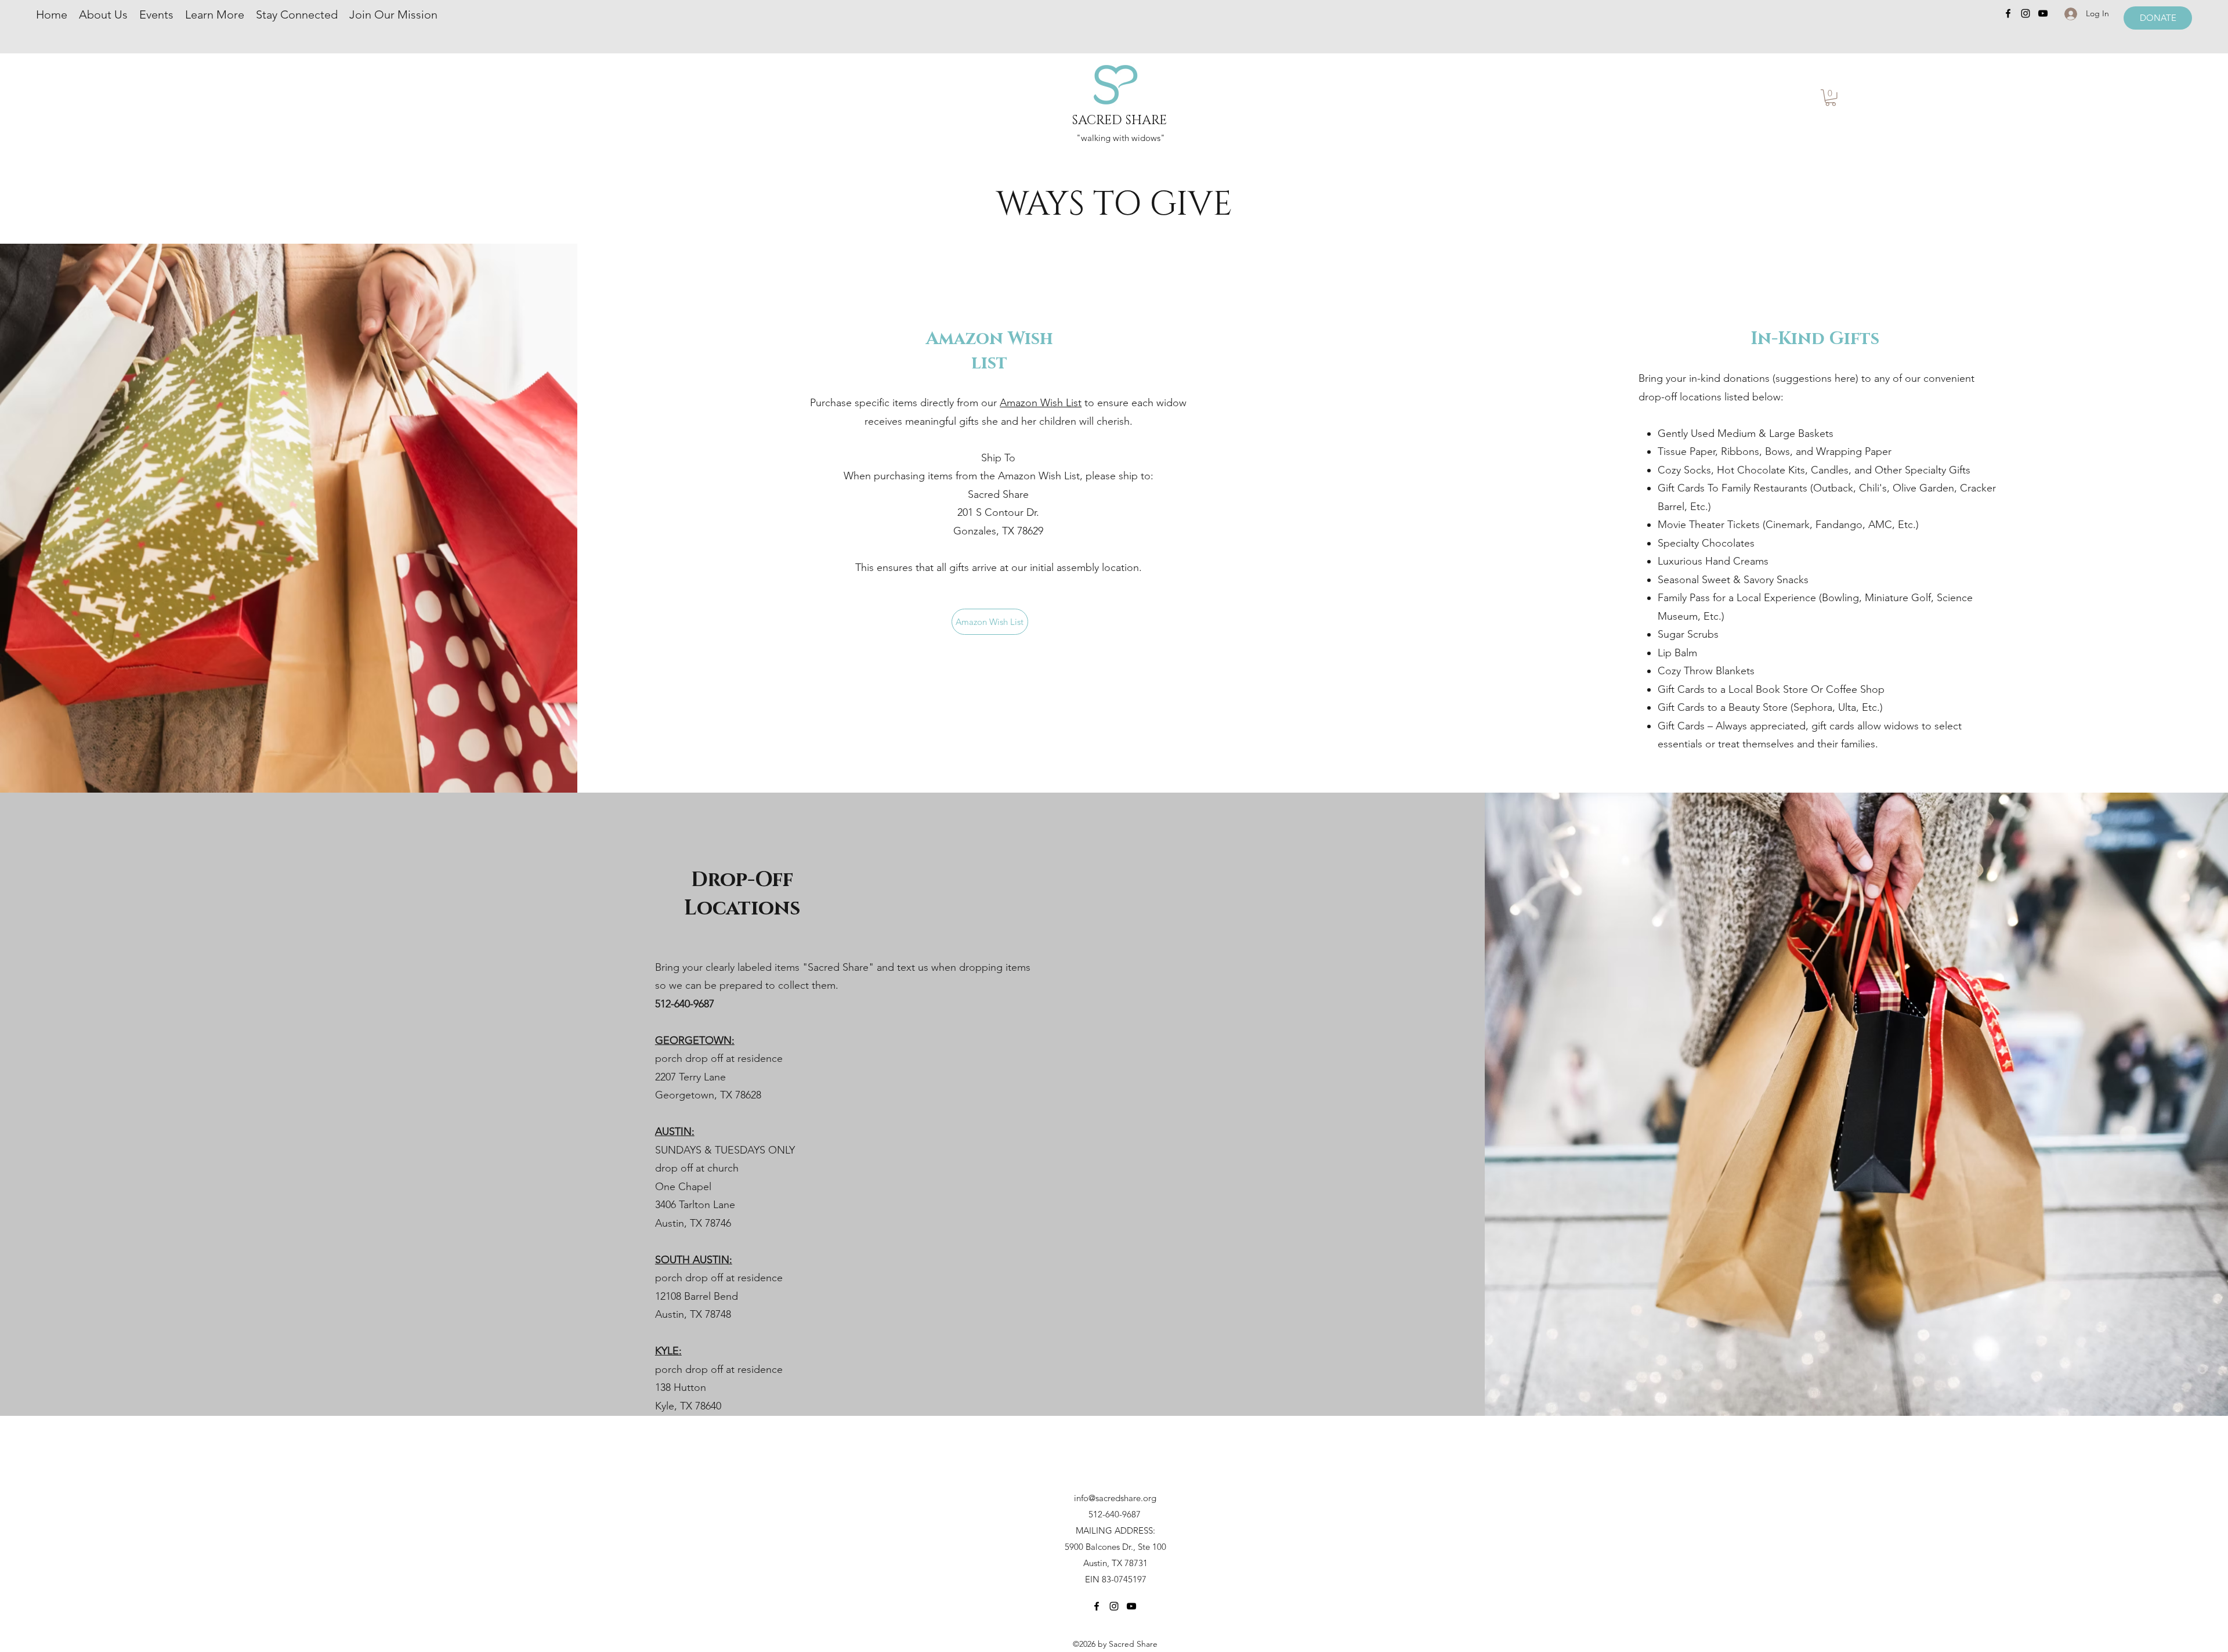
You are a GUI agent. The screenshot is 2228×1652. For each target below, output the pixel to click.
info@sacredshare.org (1115, 1498)
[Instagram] (2026, 13)
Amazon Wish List (1041, 403)
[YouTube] (2043, 13)
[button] (1831, 98)
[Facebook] (2008, 13)
